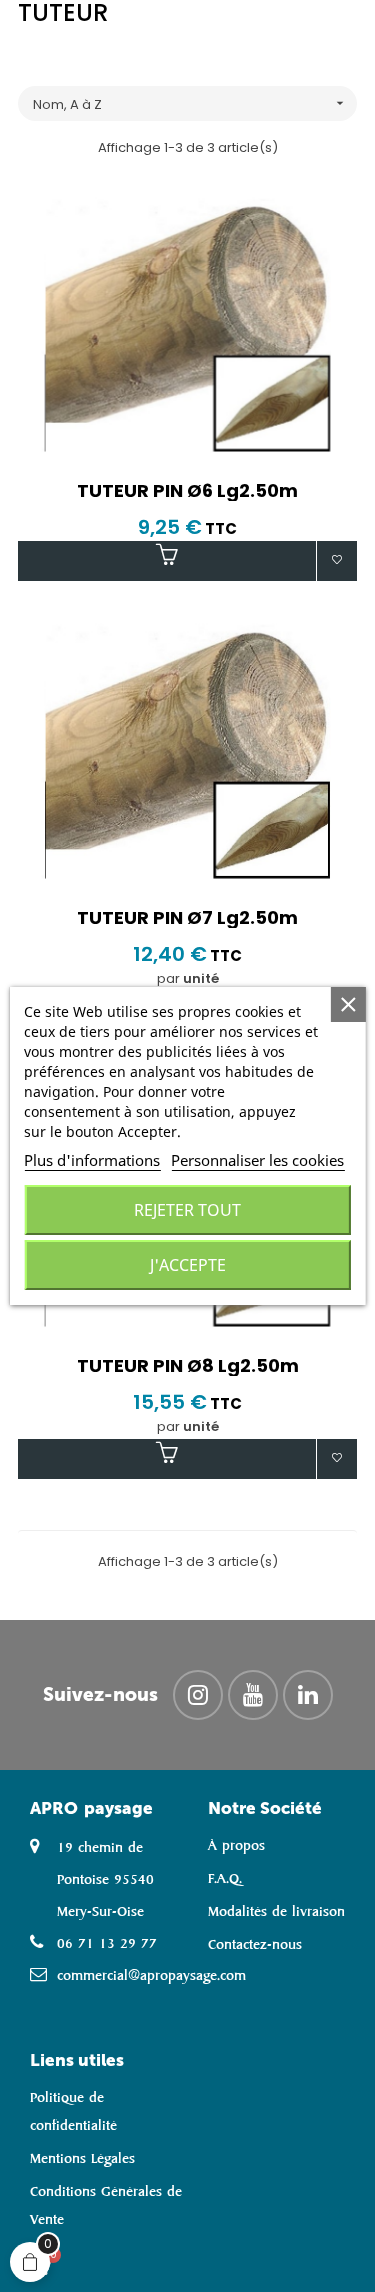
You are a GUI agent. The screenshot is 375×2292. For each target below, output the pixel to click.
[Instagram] (198, 1695)
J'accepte (188, 1265)
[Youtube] (253, 1695)
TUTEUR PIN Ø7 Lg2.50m (187, 918)
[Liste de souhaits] (337, 561)
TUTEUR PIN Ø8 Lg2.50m (188, 1366)
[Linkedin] (308, 1695)
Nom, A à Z (190, 104)
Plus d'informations (92, 1160)
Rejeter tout (187, 1210)
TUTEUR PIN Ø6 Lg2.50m (187, 491)
